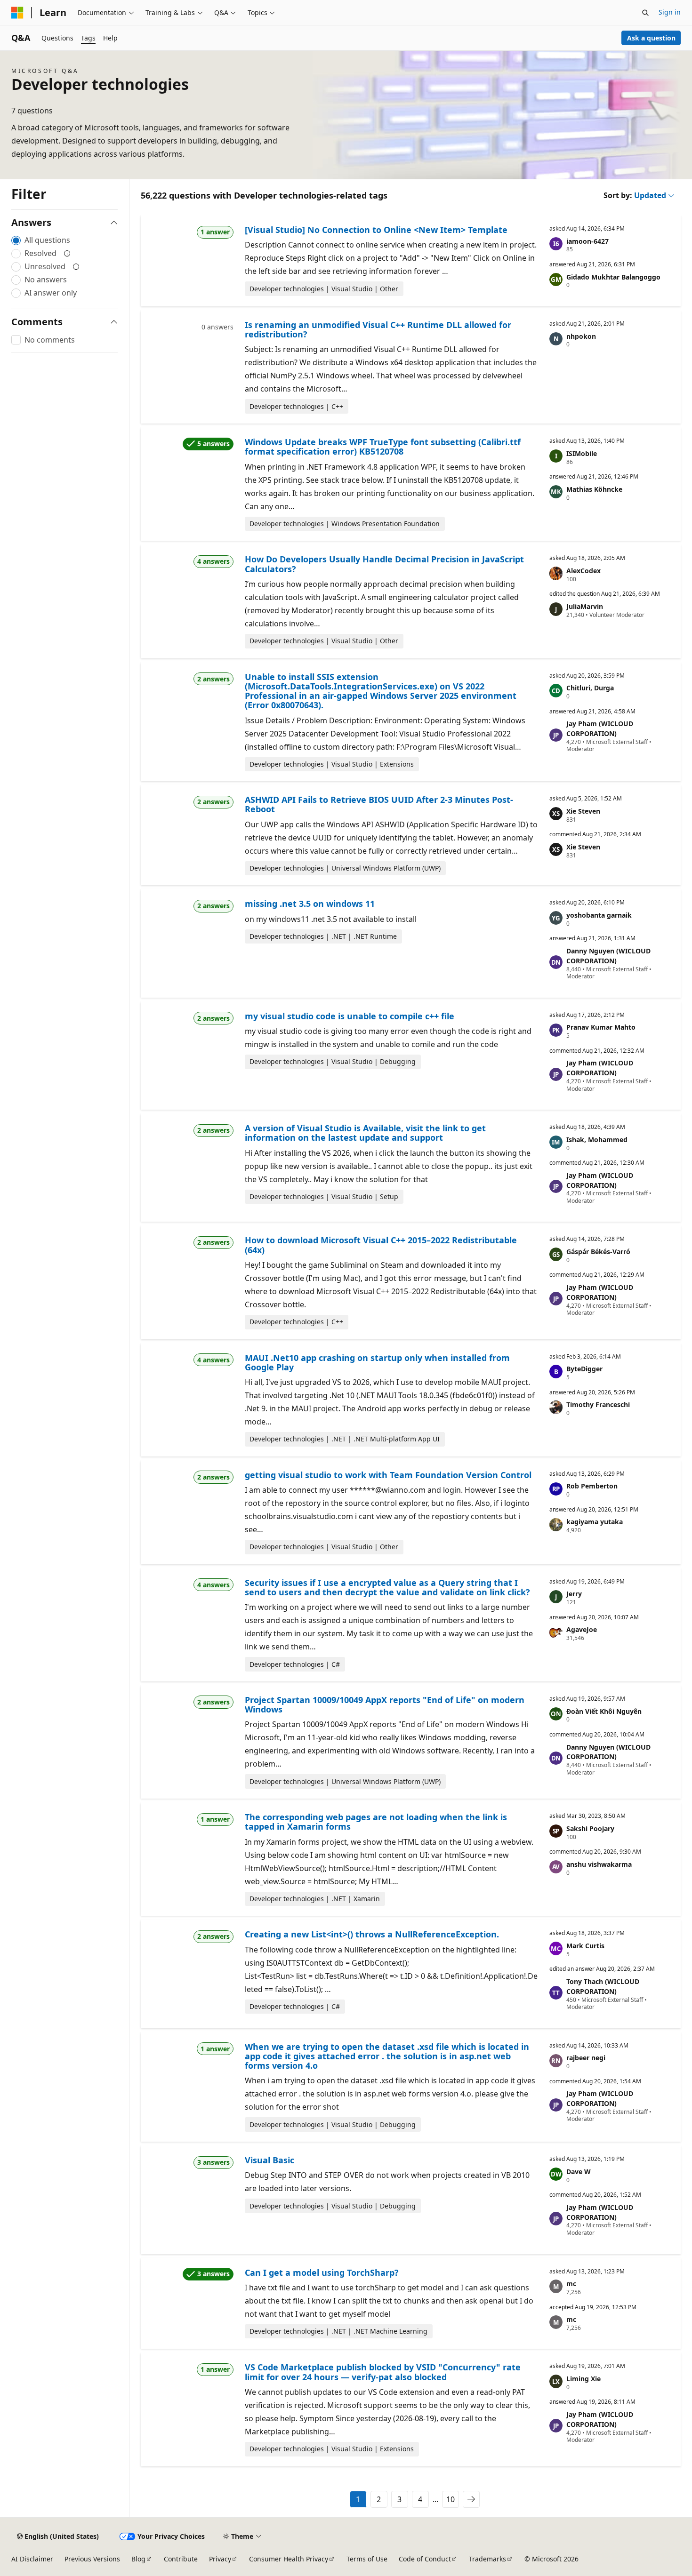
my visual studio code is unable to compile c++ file (350, 1016)
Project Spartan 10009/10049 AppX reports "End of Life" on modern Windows (385, 1704)
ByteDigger (584, 1369)
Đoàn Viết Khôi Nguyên (604, 1711)
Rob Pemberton (592, 1486)
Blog (138, 2559)
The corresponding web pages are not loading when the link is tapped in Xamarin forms (376, 1822)
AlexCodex (583, 571)
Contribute (181, 2559)
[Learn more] (67, 253)
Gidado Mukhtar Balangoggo (613, 277)
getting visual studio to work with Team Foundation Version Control (388, 1475)
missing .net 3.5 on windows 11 (310, 904)
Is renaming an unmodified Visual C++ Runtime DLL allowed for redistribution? (378, 329)
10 (451, 2499)
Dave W (579, 2172)
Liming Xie (583, 2379)
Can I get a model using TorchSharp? (322, 2272)
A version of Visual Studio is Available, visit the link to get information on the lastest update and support (365, 1133)
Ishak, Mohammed (597, 1140)
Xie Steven (583, 811)
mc (571, 2284)
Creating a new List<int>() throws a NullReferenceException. (372, 1934)
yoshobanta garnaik (599, 915)
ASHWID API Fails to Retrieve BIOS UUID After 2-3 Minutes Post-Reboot (379, 804)
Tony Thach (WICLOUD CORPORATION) (603, 1986)
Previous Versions (92, 2559)
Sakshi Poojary (590, 1828)
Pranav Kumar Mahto (601, 1027)
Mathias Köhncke (594, 489)
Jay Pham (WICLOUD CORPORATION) (600, 728)
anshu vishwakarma (599, 1864)
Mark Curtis (585, 1946)
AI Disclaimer (32, 2559)
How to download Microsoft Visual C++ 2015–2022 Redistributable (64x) (381, 1245)
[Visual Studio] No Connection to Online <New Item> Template (376, 230)
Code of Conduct (425, 2559)
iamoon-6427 (587, 241)
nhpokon (581, 336)
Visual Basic (270, 2160)
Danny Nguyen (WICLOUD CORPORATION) (608, 956)
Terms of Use (367, 2559)
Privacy (220, 2559)
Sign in (670, 12)
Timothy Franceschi (598, 1404)
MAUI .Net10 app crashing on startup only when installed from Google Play (377, 1362)
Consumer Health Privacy (289, 2559)
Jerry (574, 1594)
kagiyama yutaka (595, 1522)
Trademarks (487, 2559)
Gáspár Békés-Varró (598, 1252)
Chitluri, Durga (590, 688)
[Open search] (645, 13)
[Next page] (471, 2499)
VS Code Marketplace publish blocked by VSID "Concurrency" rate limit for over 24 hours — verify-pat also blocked (383, 2372)
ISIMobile (582, 453)
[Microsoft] (17, 13)
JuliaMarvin (585, 606)
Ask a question (651, 38)
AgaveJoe (582, 1629)
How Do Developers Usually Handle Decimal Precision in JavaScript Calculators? (384, 564)
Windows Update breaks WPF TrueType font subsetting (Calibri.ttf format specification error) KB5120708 (383, 447)
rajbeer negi (586, 2058)
